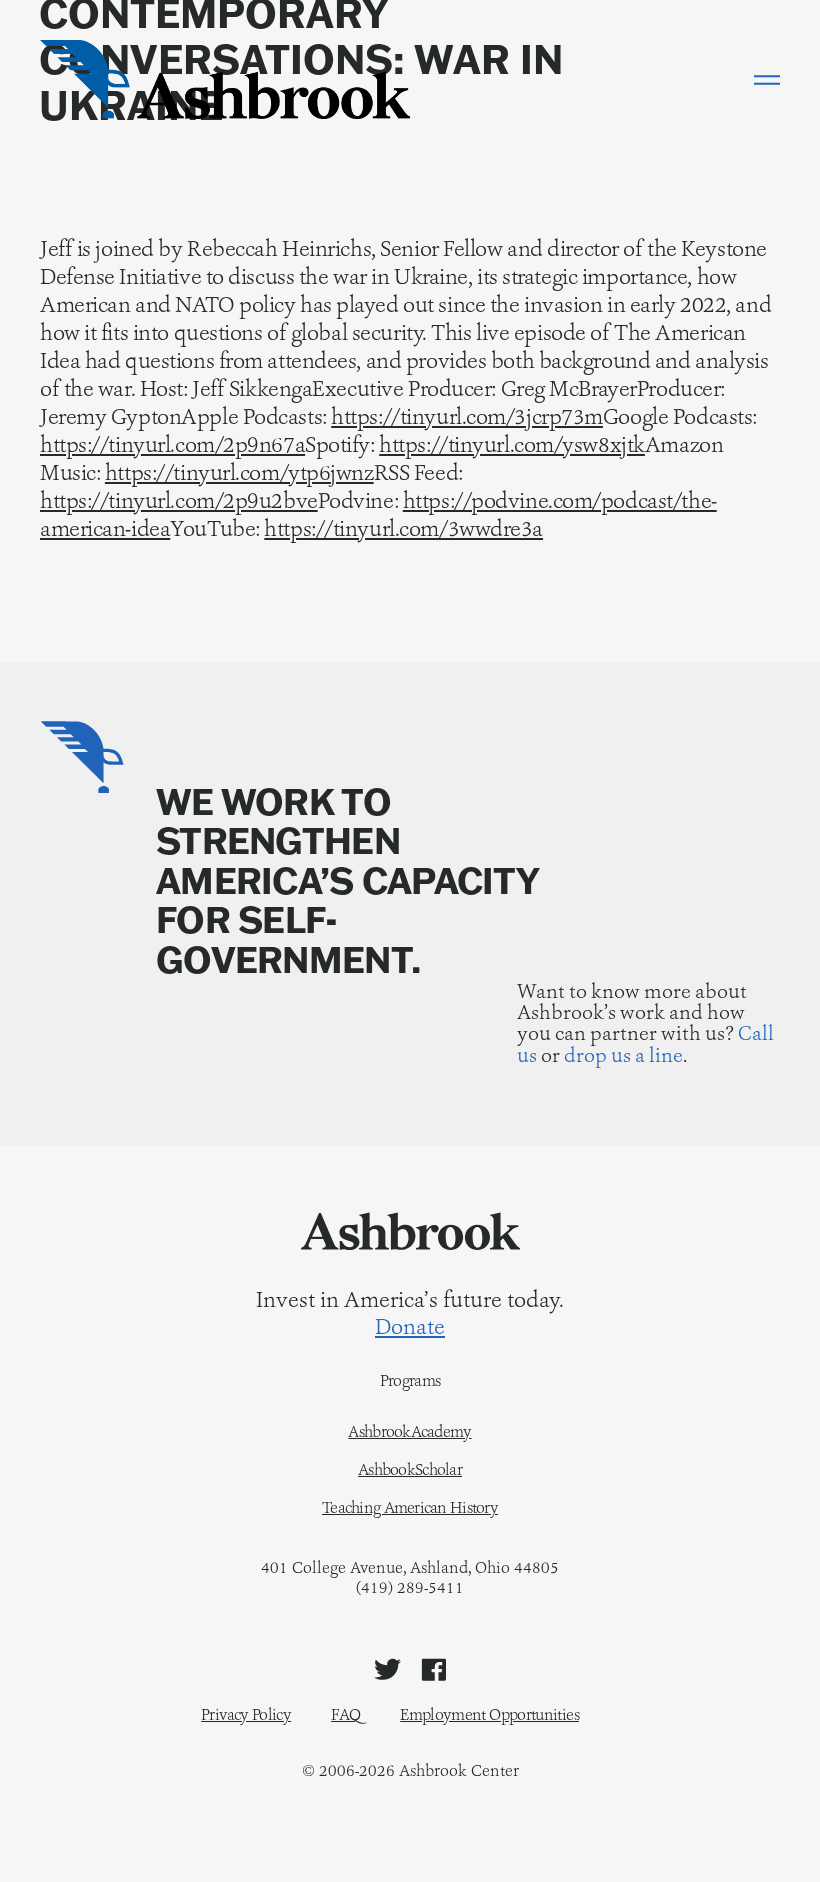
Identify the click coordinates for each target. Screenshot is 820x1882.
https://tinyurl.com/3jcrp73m (467, 416)
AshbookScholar (410, 1470)
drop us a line (623, 1055)
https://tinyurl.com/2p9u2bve (179, 500)
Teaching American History (410, 1508)
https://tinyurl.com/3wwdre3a (403, 528)
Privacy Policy (246, 1714)
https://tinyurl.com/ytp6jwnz (239, 472)
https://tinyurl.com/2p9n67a (172, 444)
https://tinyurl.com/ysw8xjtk (512, 444)
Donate (410, 1327)
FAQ (345, 1714)
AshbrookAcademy (409, 1432)
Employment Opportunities (489, 1714)
